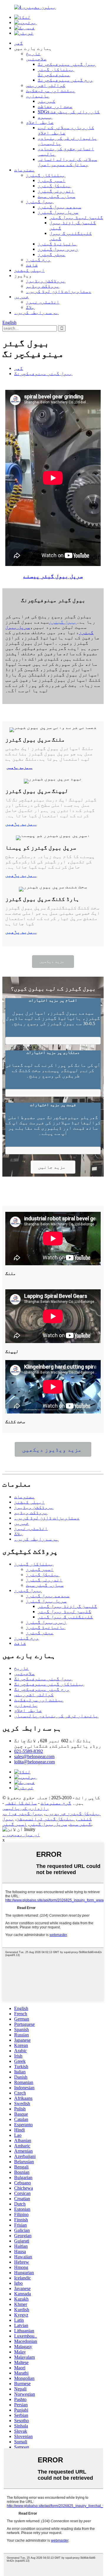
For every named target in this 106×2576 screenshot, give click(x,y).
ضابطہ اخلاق (40, 122)
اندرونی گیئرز (56, 191)
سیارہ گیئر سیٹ (57, 196)
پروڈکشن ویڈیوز (46, 281)
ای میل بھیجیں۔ (21, 1835)
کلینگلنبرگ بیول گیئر (65, 1617)
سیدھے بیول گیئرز (59, 207)
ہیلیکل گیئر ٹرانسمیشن (46, 1819)
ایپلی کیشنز (29, 270)
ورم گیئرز (38, 260)
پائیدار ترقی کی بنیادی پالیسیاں (56, 1716)
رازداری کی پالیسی (26, 1808)
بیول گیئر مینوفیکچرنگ (67, 64)
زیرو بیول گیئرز (58, 249)
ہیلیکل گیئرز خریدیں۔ (73, 1813)
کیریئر (47, 101)
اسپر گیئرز (52, 180)
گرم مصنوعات (56, 1803)
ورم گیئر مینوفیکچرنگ (65, 80)
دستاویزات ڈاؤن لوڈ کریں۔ (59, 291)
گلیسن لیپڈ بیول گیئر (76, 217)
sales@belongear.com (34, 1757)
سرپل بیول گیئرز (58, 212)
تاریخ (33, 54)
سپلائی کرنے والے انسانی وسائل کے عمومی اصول (67, 162)
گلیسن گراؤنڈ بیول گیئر (67, 1606)
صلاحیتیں (36, 59)
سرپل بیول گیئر (48, 1824)
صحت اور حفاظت (55, 106)
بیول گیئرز (40, 202)
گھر (19, 43)
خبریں (21, 297)
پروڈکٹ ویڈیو (43, 286)
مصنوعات (24, 170)
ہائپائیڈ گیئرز (57, 244)
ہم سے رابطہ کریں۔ (37, 312)
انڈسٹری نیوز (43, 302)
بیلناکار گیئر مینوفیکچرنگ (56, 72)
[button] (53, 962)
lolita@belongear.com (34, 1762)
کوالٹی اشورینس (46, 85)
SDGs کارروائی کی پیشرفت (69, 112)
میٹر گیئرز (52, 254)
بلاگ (30, 307)
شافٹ (32, 265)
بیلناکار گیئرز (46, 175)
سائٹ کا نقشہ (21, 1803)
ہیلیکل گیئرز (54, 186)
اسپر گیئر (15, 1824)
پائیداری (38, 96)
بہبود (45, 117)
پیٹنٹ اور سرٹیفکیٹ (51, 91)
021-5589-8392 (29, 1751)
